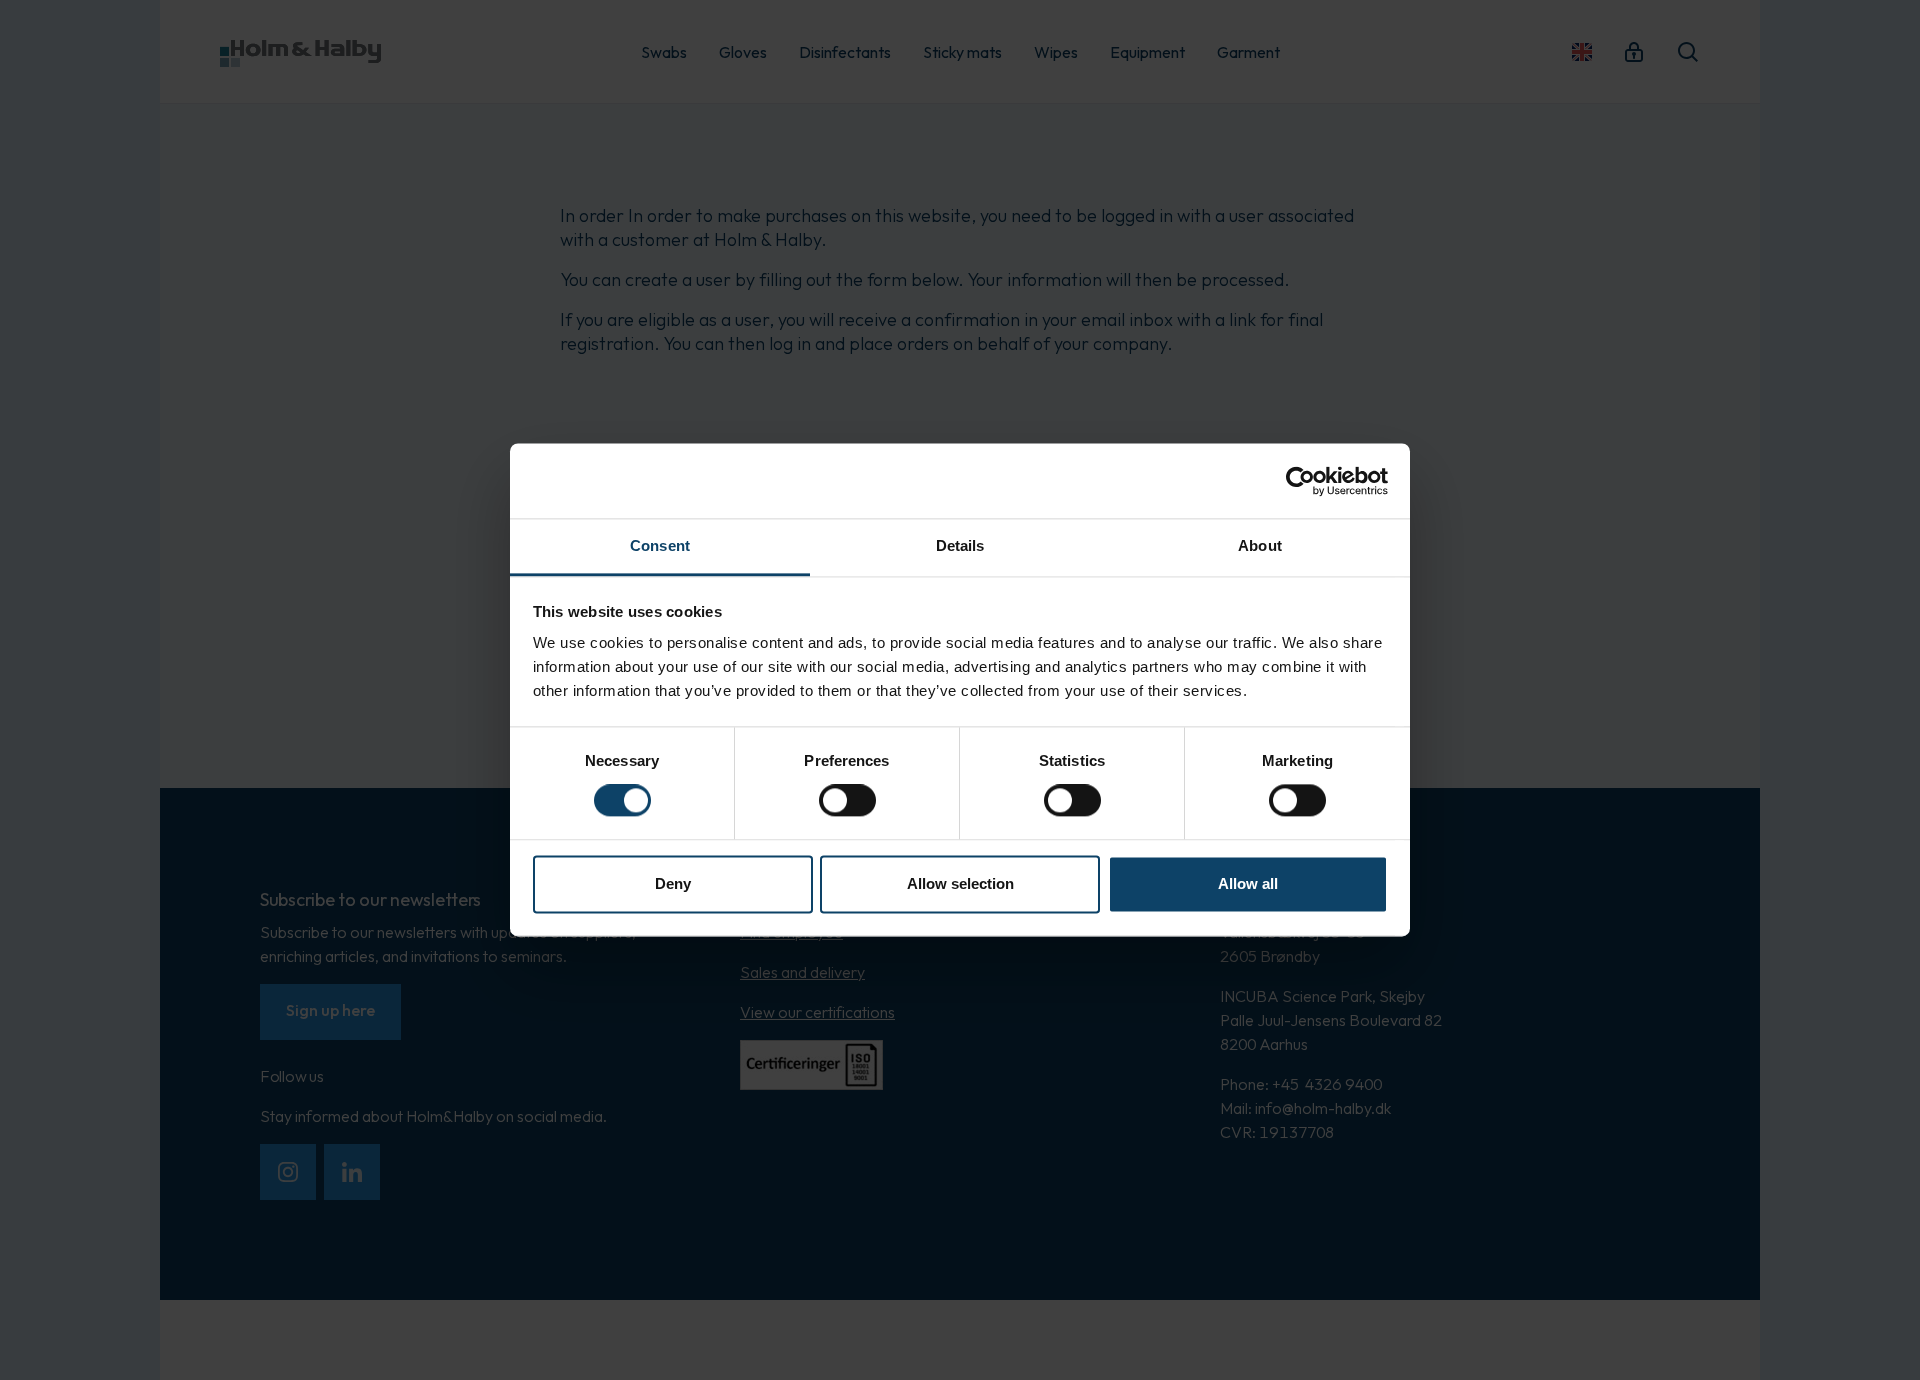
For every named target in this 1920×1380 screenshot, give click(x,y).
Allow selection (960, 883)
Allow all (1248, 883)
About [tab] (1260, 545)
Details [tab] (960, 545)
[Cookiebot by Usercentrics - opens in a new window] (1300, 481)
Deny (673, 883)
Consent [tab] (660, 545)
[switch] (847, 801)
